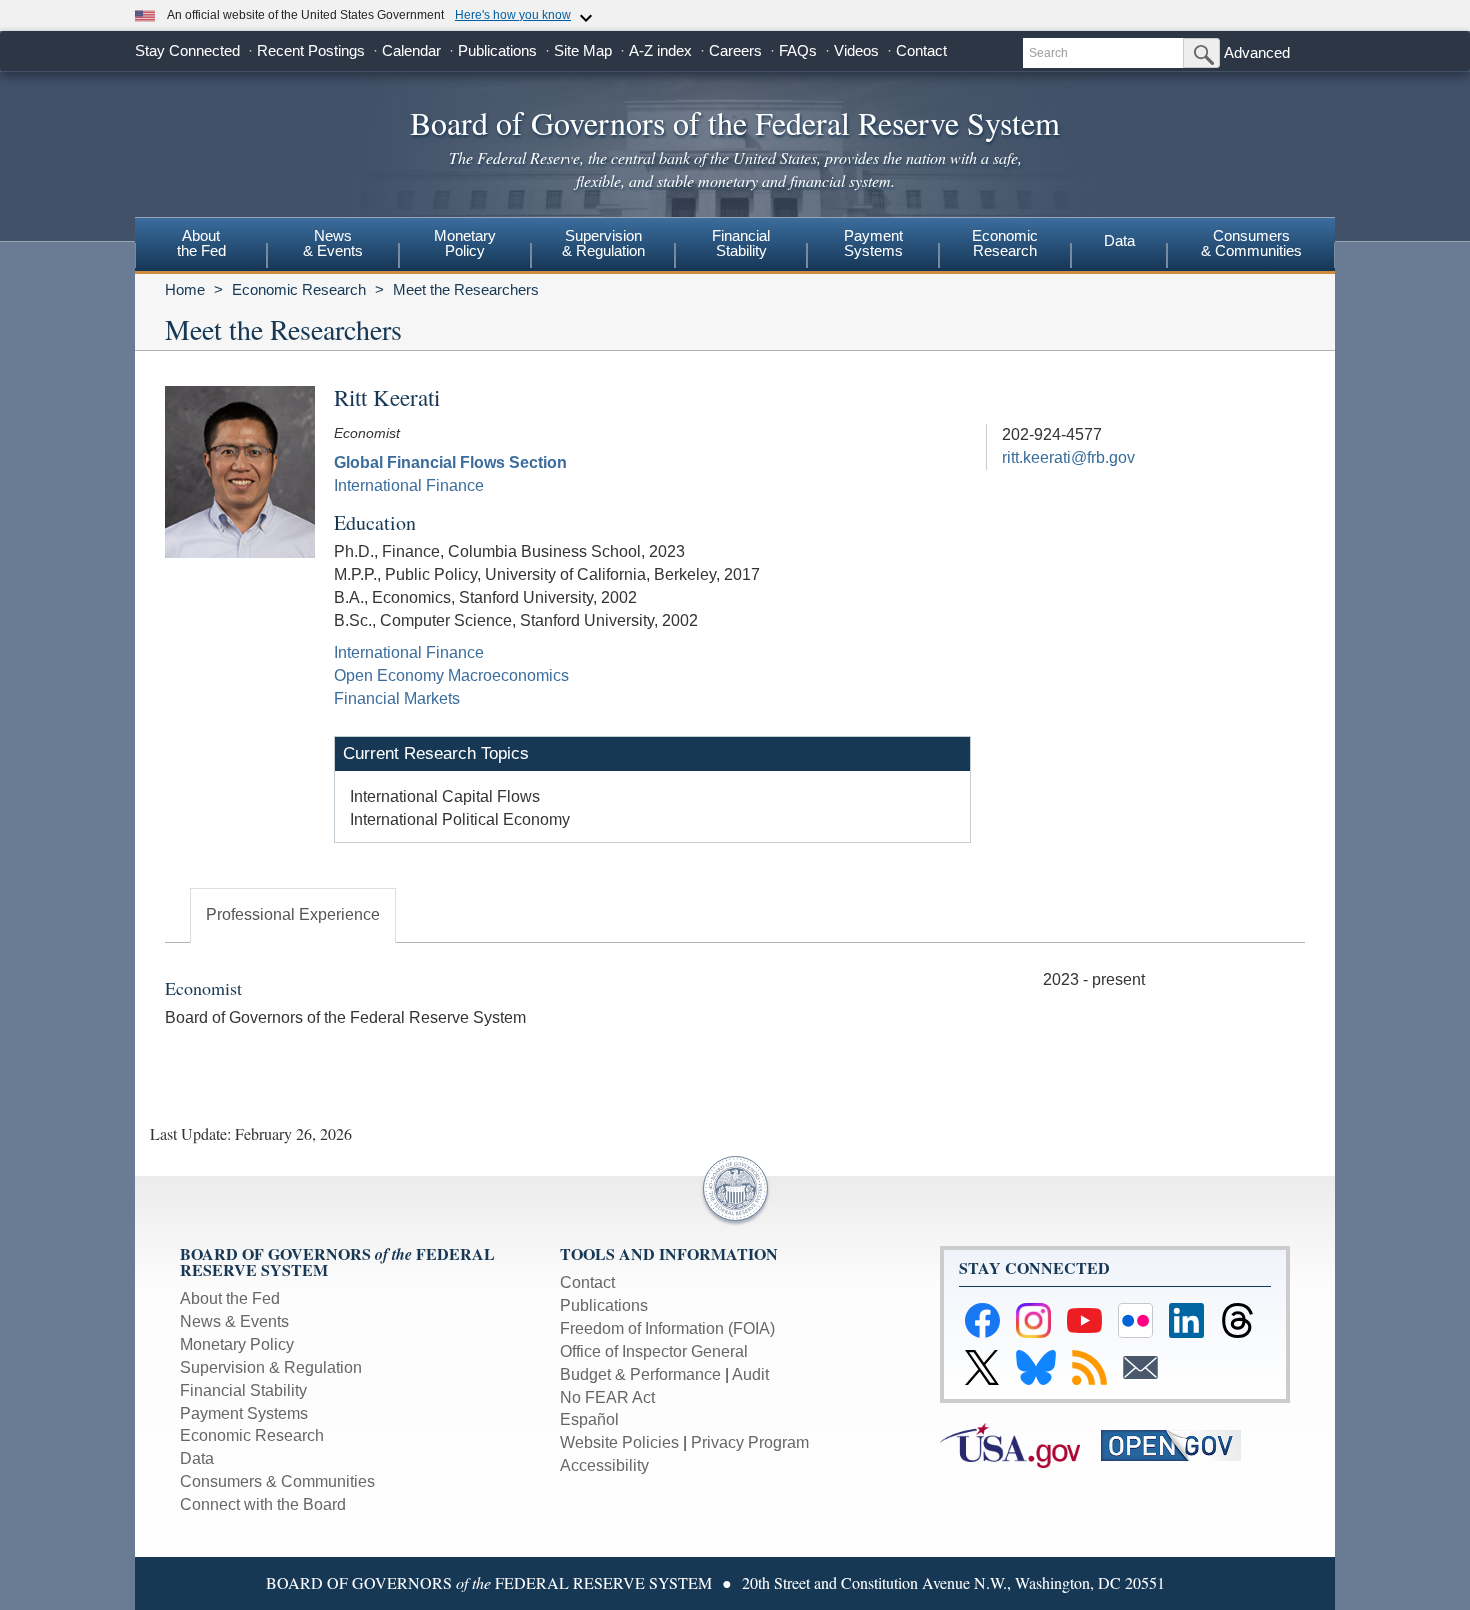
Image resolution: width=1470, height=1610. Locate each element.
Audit (750, 1374)
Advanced (1257, 52)
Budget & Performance (640, 1374)
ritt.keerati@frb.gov (1068, 457)
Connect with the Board (263, 1504)
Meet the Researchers (466, 289)
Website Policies (619, 1442)
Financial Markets (397, 698)
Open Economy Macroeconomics (451, 675)
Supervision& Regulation (603, 243)
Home (185, 289)
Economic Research (299, 289)
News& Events (333, 243)
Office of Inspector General (654, 1351)
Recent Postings (311, 50)
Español (589, 1419)
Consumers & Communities (1251, 243)
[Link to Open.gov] (1179, 1444)
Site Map (583, 50)
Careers (735, 50)
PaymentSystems (873, 243)
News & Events (234, 1321)
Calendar (411, 50)
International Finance (409, 485)
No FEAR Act (607, 1397)
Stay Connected (187, 50)
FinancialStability (741, 243)
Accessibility (604, 1465)
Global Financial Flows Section (450, 462)
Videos (856, 50)
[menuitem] (201, 246)
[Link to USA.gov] (1020, 1444)
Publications (497, 50)
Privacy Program (750, 1442)
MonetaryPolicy (465, 243)
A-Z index (660, 50)
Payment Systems (244, 1413)
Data (1119, 240)
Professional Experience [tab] (293, 914)
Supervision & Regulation (271, 1367)
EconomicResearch (1005, 243)
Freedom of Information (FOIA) (667, 1328)
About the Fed (230, 1298)
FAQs (798, 50)
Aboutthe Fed (201, 243)
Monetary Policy (237, 1344)
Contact (921, 50)
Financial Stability (243, 1390)
